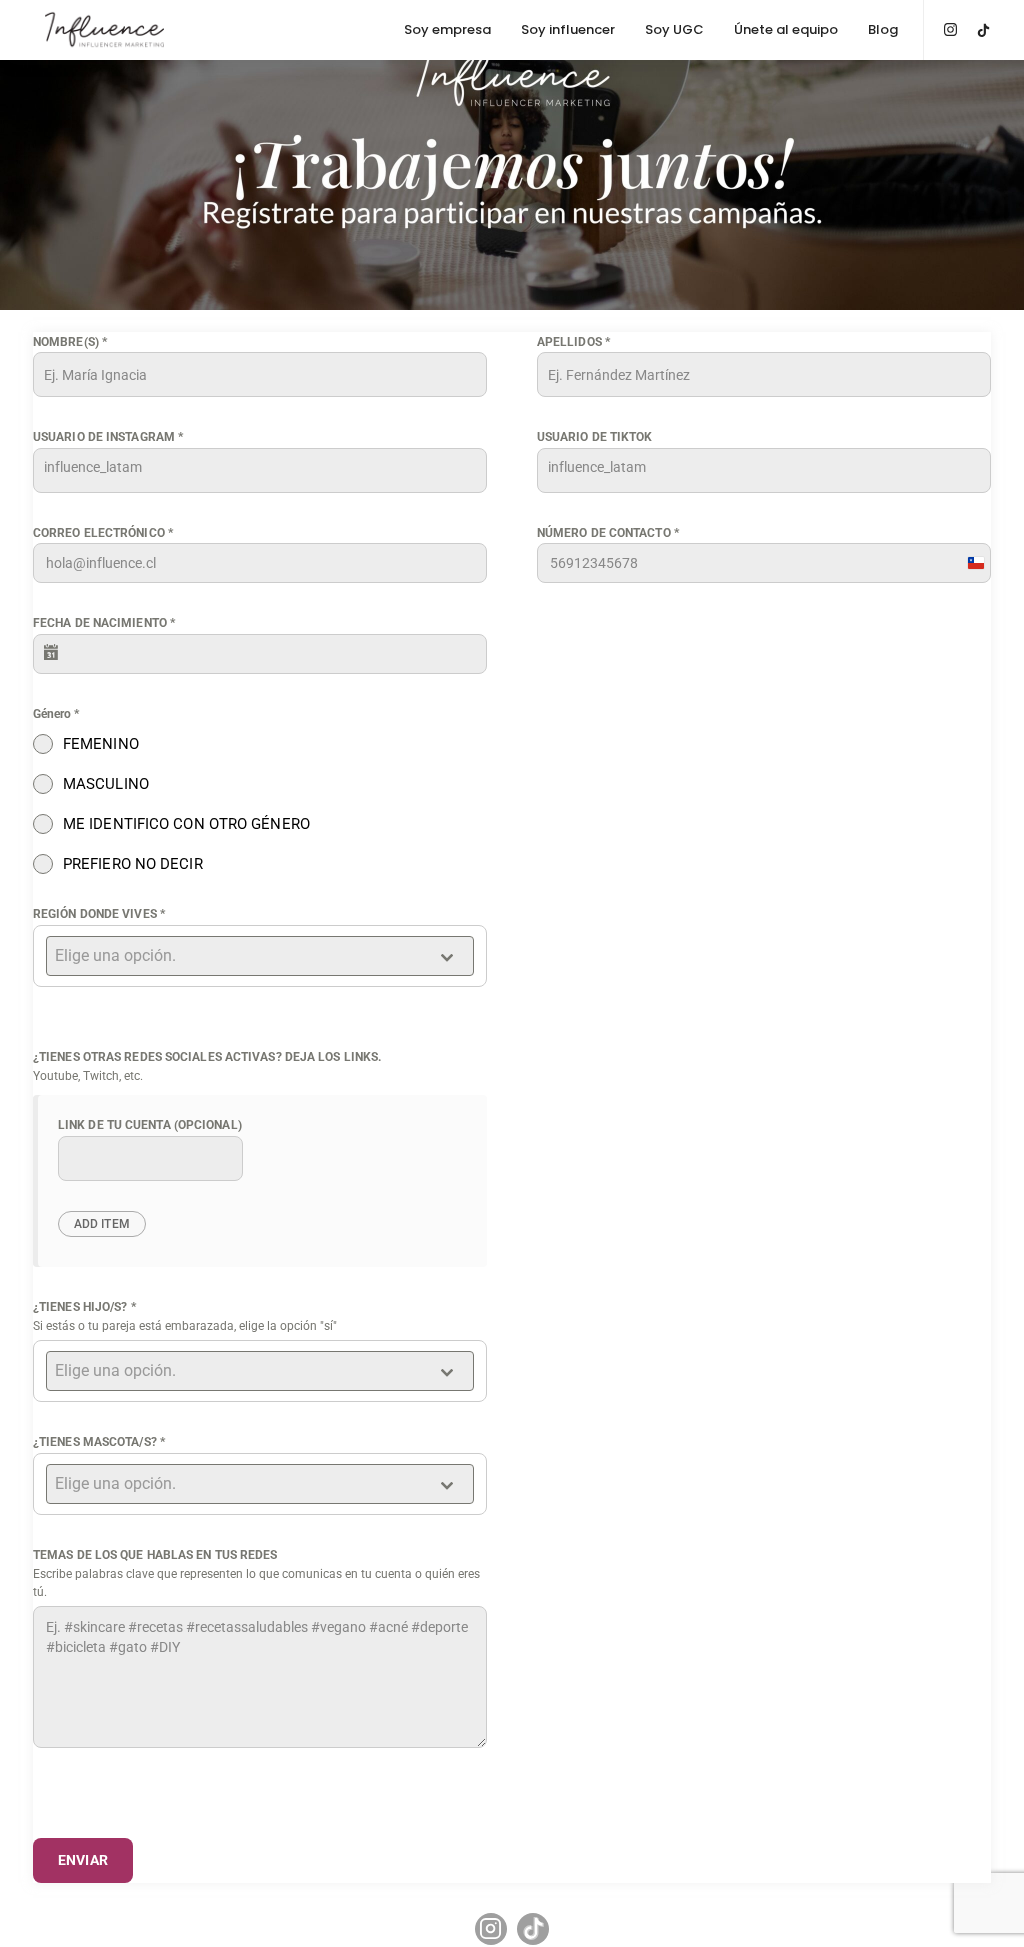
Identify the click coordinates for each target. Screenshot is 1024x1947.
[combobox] (260, 956)
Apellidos (573, 342)
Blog (883, 29)
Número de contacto (608, 533)
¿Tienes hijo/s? (84, 1307)
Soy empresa (447, 29)
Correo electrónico (103, 533)
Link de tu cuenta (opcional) (150, 1125)
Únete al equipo (786, 29)
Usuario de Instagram (108, 437)
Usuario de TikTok (595, 437)
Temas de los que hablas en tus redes (155, 1555)
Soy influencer (568, 29)
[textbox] (241, 956)
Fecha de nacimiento (104, 623)
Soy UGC (674, 29)
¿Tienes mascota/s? (99, 1442)
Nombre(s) (70, 342)
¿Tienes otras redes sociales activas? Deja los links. (207, 1057)
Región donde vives (99, 914)
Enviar (83, 1860)
